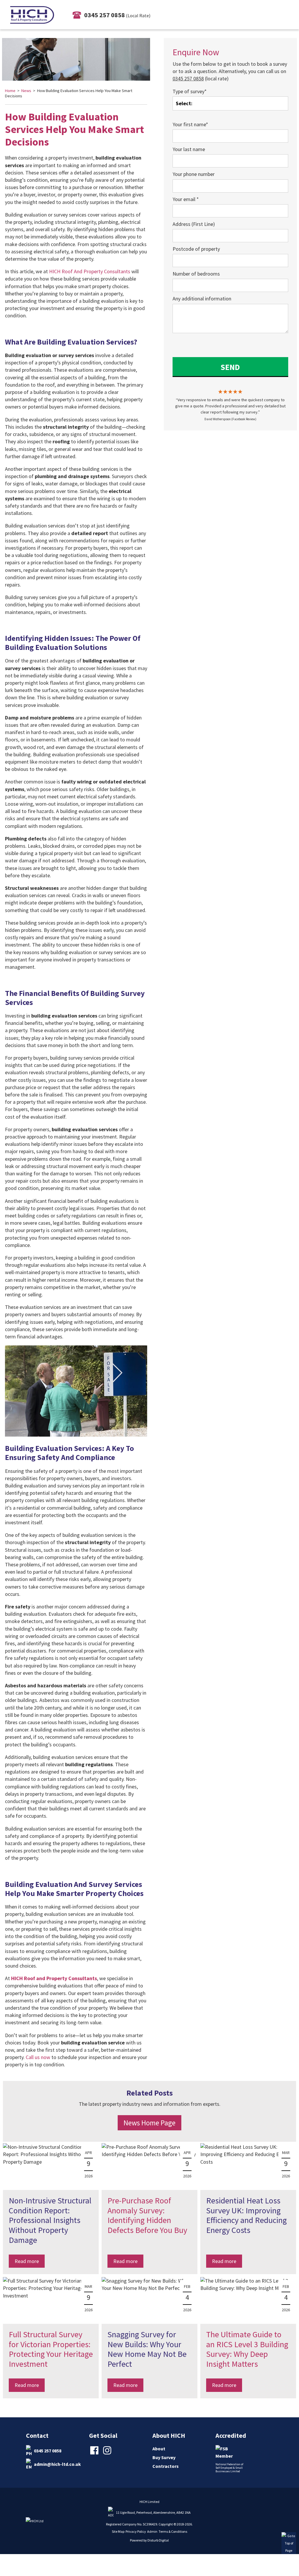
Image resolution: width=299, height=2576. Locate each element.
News (26, 91)
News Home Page (149, 2123)
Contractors (166, 2466)
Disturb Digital (158, 2540)
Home (10, 91)
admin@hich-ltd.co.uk (57, 2464)
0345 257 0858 (48, 2450)
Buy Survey (164, 2457)
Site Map (118, 2531)
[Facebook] (95, 2454)
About (159, 2449)
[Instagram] (108, 2454)
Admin (152, 2531)
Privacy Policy (136, 2531)
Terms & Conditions (173, 2531)
